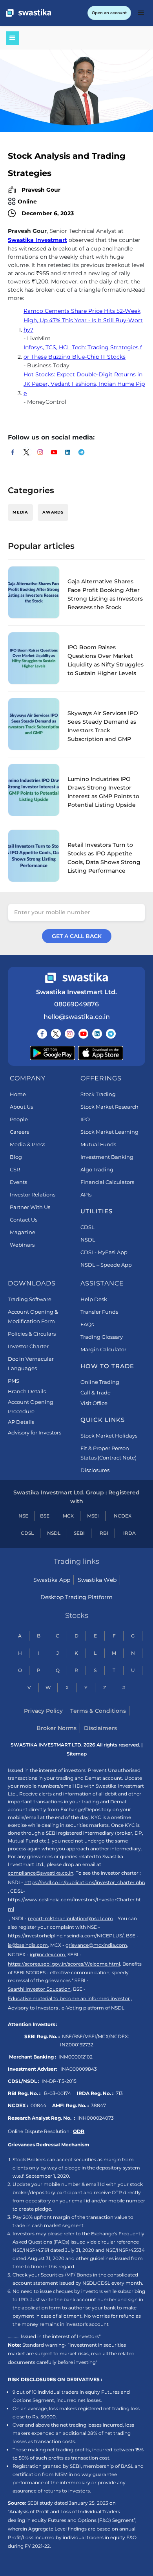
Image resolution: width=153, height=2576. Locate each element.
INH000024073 (96, 2118)
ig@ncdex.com (47, 1954)
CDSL (87, 1227)
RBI (104, 1533)
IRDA (129, 1533)
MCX (68, 1516)
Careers (19, 1132)
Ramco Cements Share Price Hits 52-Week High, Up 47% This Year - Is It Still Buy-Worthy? (83, 320)
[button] (141, 13)
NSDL (88, 1240)
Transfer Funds (99, 1312)
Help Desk (94, 1299)
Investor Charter (28, 1346)
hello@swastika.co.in (77, 1017)
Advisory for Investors (35, 1432)
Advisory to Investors (33, 2008)
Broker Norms (56, 1728)
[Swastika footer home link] (76, 978)
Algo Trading (97, 1169)
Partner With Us (30, 1207)
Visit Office (94, 1403)
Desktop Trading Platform (76, 1597)
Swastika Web (97, 1580)
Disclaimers (100, 1728)
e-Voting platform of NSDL (93, 2008)
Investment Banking (107, 1157)
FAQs (87, 1324)
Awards (53, 512)
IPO (85, 1119)
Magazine (23, 1232)
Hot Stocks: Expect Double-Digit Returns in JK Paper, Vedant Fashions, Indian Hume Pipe (84, 384)
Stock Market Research (109, 1107)
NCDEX (123, 1516)
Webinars (22, 1245)
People (19, 1119)
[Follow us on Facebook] (42, 1034)
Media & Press (27, 1144)
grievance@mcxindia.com (96, 1945)
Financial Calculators (107, 1182)
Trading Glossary (102, 1337)
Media (20, 512)
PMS (14, 1381)
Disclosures (95, 1470)
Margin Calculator (103, 1349)
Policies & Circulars (32, 1334)
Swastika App (52, 1580)
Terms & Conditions (98, 1711)
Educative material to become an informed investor (69, 1998)
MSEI (93, 1516)
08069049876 (76, 1004)
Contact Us (24, 1220)
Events (18, 1182)
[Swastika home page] (28, 13)
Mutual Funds (98, 1144)
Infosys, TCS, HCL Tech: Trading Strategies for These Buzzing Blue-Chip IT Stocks (83, 352)
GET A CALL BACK (77, 936)
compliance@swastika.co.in (41, 1873)
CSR (15, 1169)
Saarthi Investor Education (39, 1989)
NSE (23, 1516)
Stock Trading (98, 1094)
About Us (21, 1107)
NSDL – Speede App (106, 1265)
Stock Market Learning (109, 1132)
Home (18, 1094)
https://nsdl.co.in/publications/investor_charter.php (85, 1882)
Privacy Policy (43, 1711)
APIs (86, 1195)
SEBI (79, 1533)
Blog (16, 1157)
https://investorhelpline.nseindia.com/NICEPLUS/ (66, 1936)
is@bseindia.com (28, 1945)
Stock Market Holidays (109, 1436)
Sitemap (77, 1754)
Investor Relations (33, 1195)
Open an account (109, 13)
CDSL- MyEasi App (104, 1252)
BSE (45, 1516)
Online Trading (100, 1382)
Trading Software (30, 1299)
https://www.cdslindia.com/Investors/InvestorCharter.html (74, 1904)
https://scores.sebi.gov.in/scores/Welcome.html (64, 1964)
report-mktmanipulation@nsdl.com (70, 1918)
